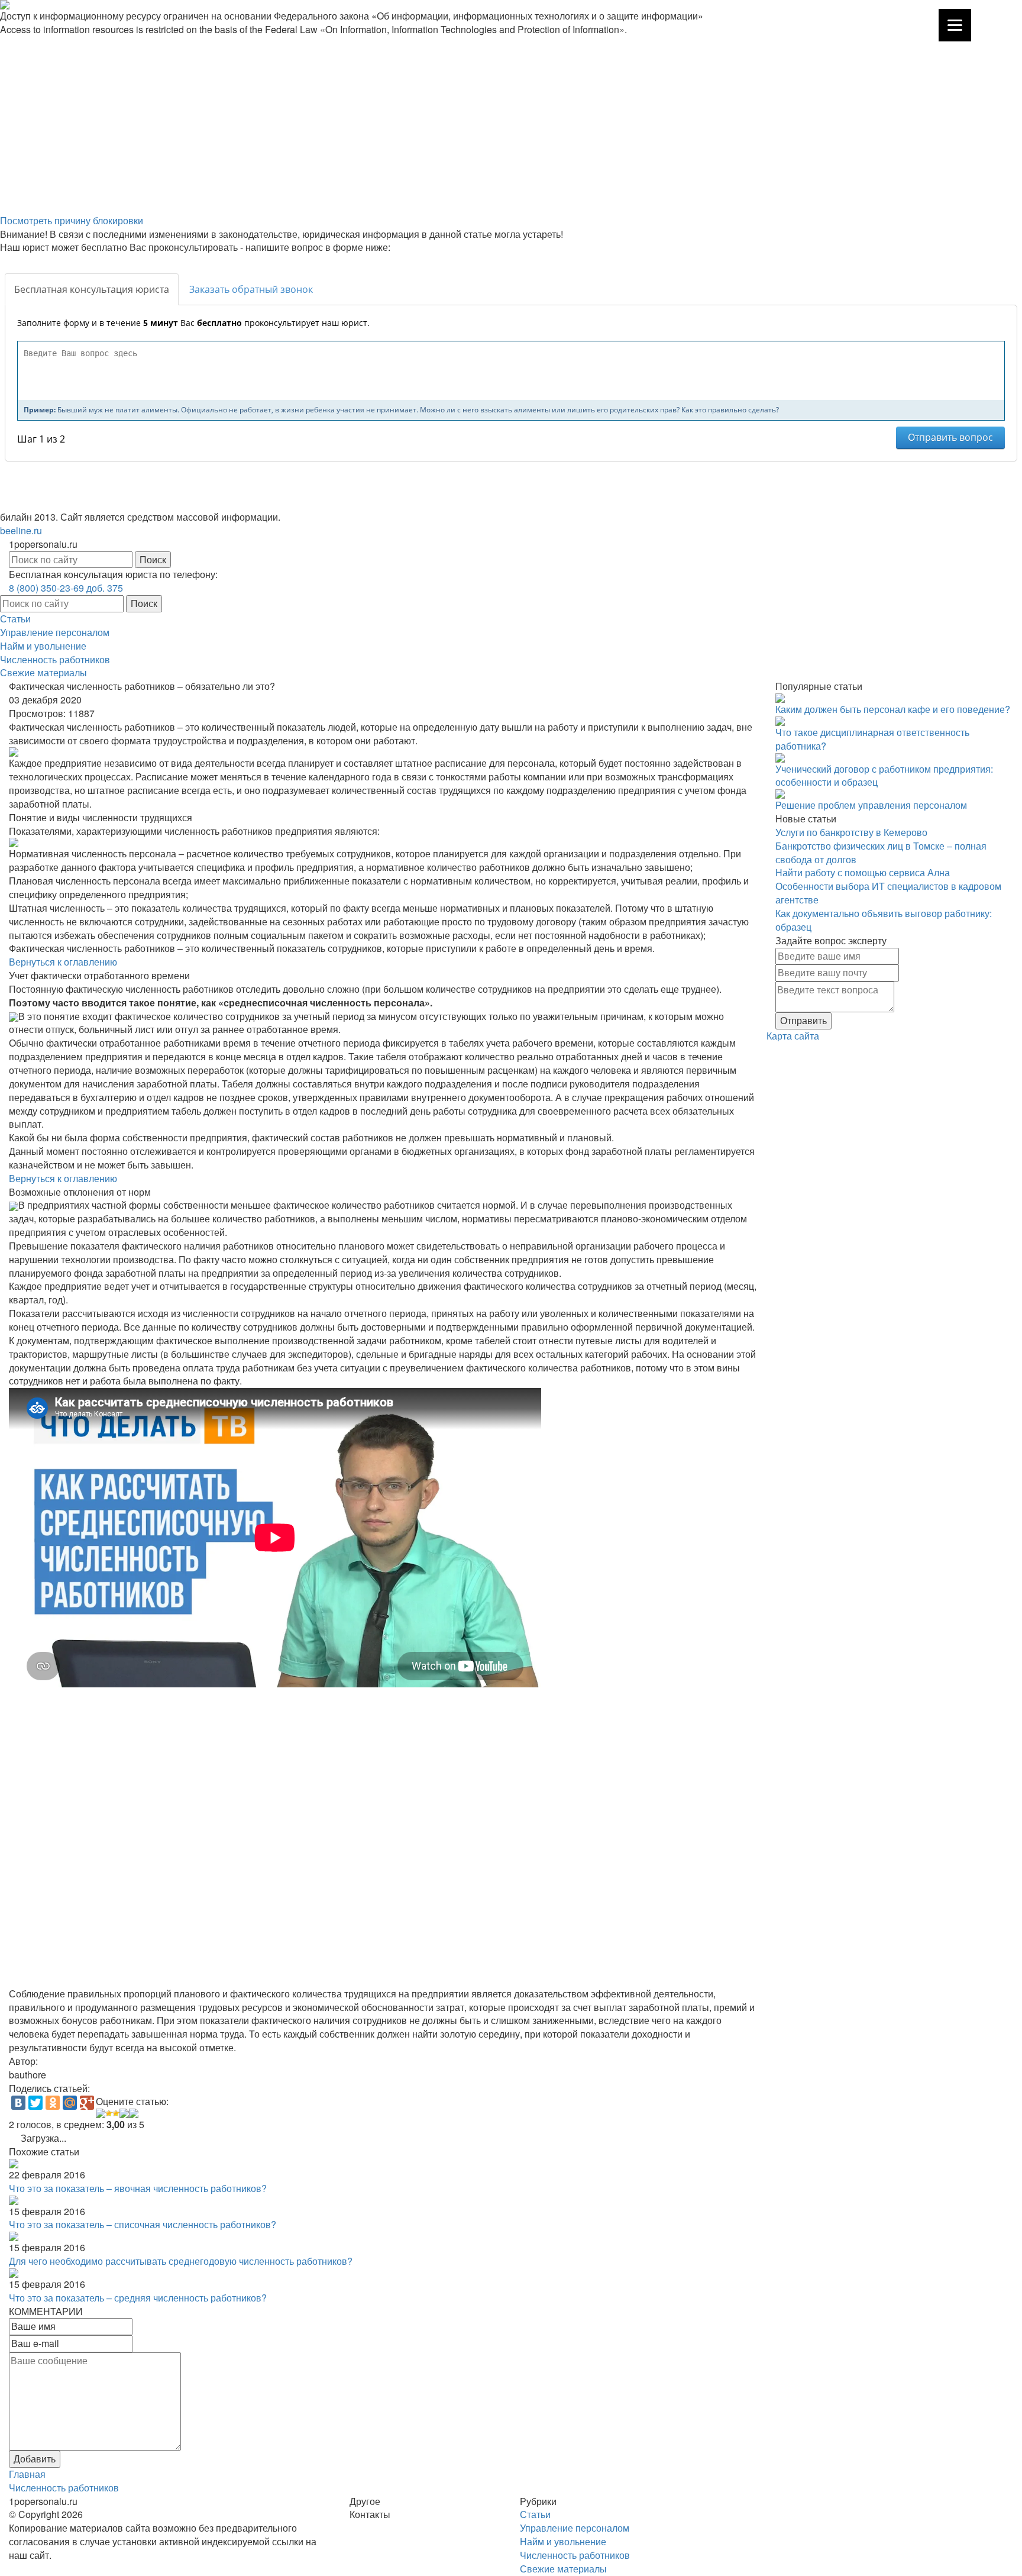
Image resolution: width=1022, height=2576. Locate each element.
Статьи (15, 619)
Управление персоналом (55, 632)
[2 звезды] (109, 2113)
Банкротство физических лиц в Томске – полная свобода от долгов (881, 853)
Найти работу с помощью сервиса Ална (863, 872)
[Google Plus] (87, 2103)
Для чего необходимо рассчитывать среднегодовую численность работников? (181, 2261)
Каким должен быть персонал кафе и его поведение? (893, 709)
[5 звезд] (134, 2113)
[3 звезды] (116, 2113)
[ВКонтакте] (18, 2103)
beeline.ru (21, 530)
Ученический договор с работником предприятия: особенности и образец (884, 776)
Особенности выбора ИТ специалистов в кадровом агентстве (888, 893)
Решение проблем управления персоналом (871, 805)
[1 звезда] (101, 2113)
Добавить (35, 2459)
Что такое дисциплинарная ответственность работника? (872, 739)
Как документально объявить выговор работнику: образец (884, 920)
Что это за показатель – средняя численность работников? (138, 2298)
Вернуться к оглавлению (63, 962)
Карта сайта (793, 1036)
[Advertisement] (355, 125)
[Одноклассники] (53, 2103)
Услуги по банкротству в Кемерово (851, 832)
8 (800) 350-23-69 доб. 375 (66, 588)
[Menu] (955, 25)
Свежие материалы (43, 672)
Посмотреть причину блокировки (72, 220)
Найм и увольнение (43, 646)
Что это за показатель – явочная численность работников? (138, 2188)
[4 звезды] (124, 2113)
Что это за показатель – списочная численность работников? (143, 2224)
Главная (27, 2474)
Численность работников (55, 659)
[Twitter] (35, 2103)
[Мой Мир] (70, 2103)
